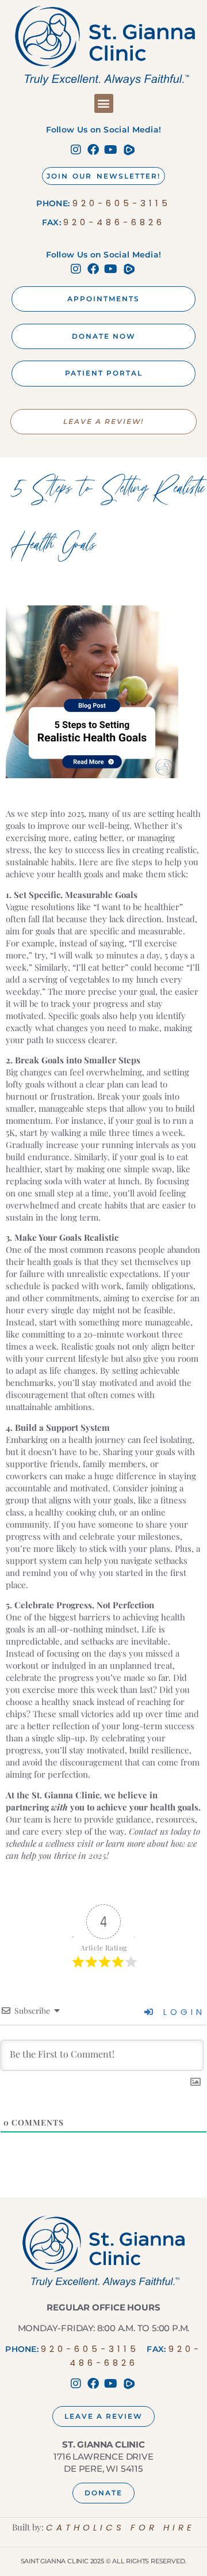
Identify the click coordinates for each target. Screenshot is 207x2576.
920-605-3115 (122, 203)
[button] (104, 103)
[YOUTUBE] (112, 150)
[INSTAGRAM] (78, 150)
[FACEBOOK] (95, 150)
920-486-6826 (114, 222)
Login (181, 2012)
